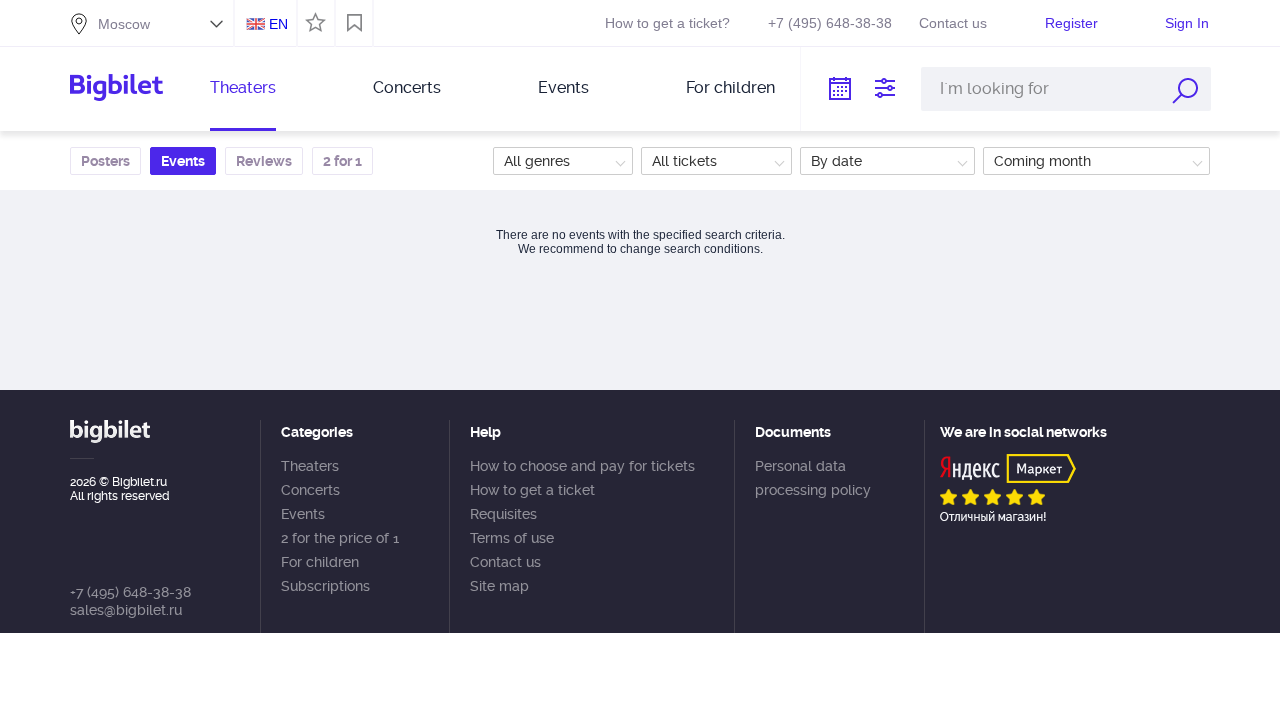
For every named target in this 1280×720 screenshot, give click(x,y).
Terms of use (512, 538)
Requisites (503, 514)
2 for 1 (342, 161)
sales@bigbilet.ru (126, 610)
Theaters (243, 87)
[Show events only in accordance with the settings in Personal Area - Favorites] (312, 21)
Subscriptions (325, 586)
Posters (105, 161)
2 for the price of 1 (340, 538)
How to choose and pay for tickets (582, 466)
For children (730, 87)
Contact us (953, 23)
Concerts (407, 87)
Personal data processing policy (813, 478)
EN (278, 24)
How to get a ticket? (667, 23)
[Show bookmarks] (354, 23)
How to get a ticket (532, 490)
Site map (499, 586)
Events (563, 87)
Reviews (264, 161)
